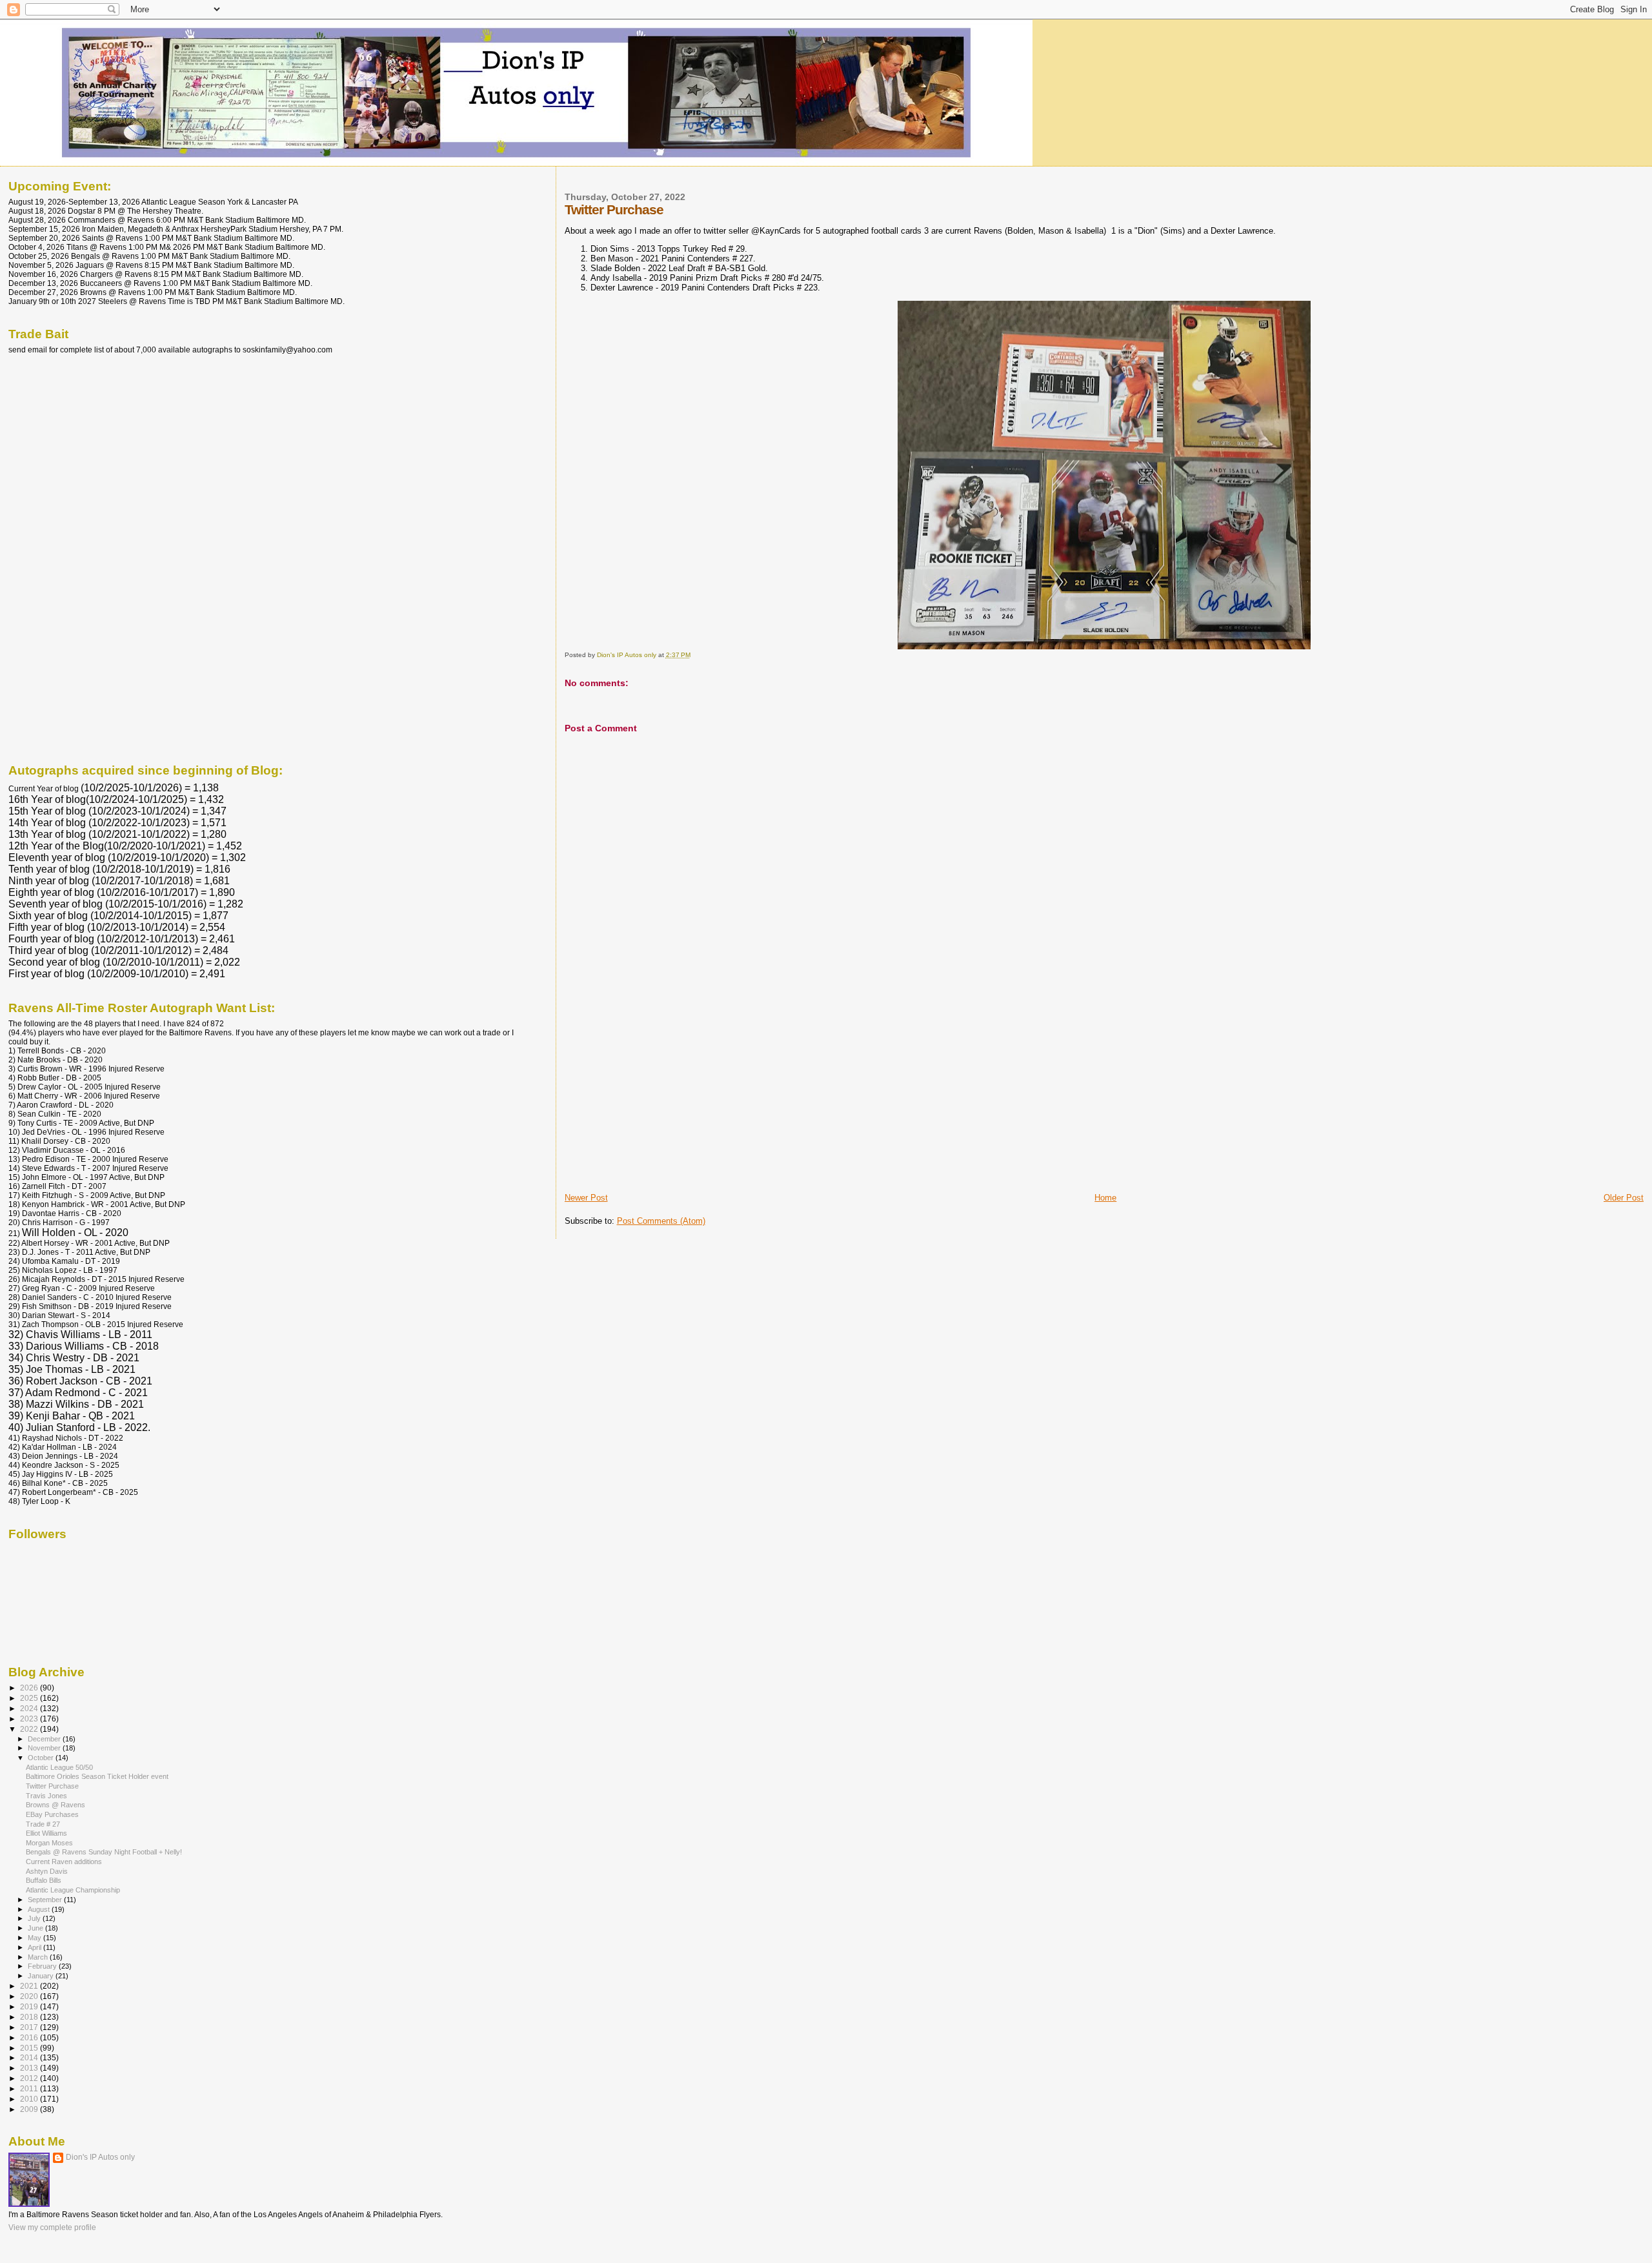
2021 (30, 1986)
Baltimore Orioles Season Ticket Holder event (97, 1776)
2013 (30, 2068)
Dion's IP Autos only (100, 2157)
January (42, 1976)
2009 (30, 2109)
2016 (30, 2037)
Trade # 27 (43, 1824)
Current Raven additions (64, 1862)
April (35, 1947)
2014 (30, 2057)
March (39, 1957)
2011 (30, 2088)
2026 (30, 1688)
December (45, 1739)
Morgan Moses (49, 1843)
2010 (30, 2099)
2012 (30, 2078)
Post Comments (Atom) (661, 1221)
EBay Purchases (52, 1814)
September (46, 1900)
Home (1105, 1198)
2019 (30, 2006)
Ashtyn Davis (47, 1871)
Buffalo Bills (44, 1880)
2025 (30, 1698)
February (43, 1966)
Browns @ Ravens (55, 1805)
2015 (30, 2048)
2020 (30, 1996)
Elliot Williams (46, 1833)
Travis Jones (46, 1796)
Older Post (1624, 1198)
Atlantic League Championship (73, 1890)
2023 (30, 1719)
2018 (30, 2017)
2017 (30, 2027)
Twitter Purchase (52, 1786)
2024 (30, 1708)
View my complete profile (52, 2227)
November (45, 1748)
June (36, 1928)
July (35, 1918)
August (40, 1909)
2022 (30, 1729)
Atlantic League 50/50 (59, 1767)
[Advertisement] (661, 1102)
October (42, 1758)
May (35, 1938)
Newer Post (586, 1198)
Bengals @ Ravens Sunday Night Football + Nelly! (104, 1852)
